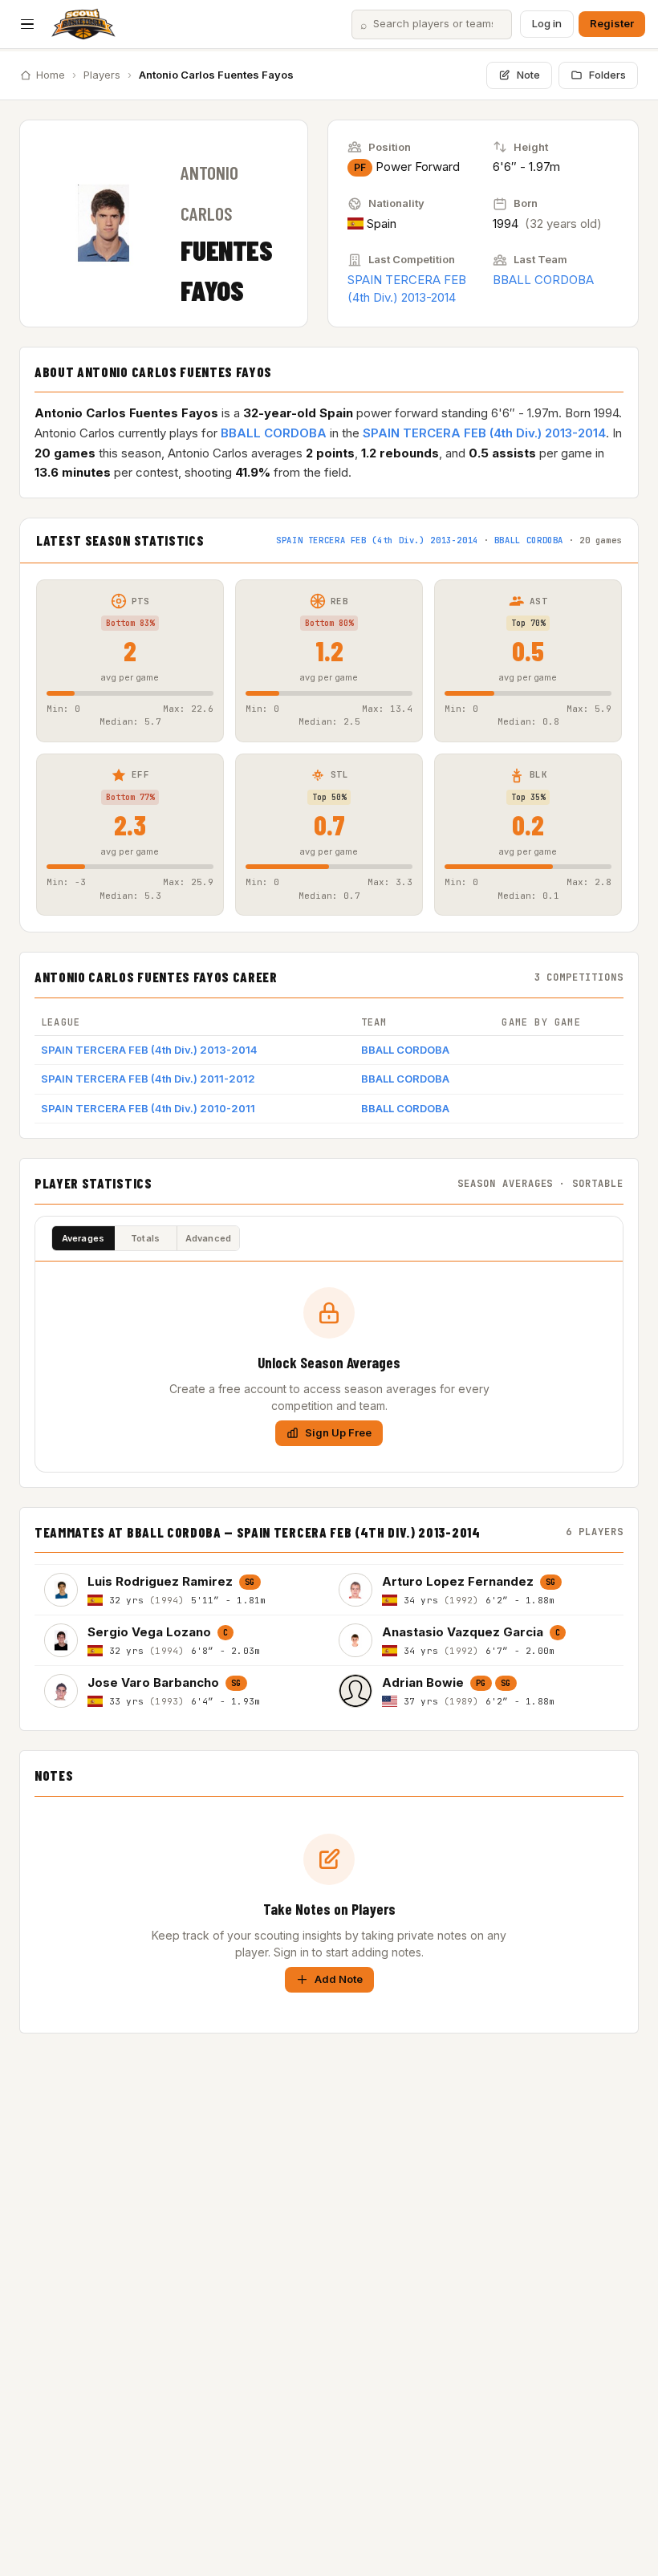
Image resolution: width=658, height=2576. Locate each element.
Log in (547, 23)
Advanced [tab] (209, 1238)
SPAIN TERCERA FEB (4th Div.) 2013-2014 (484, 433)
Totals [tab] (145, 1238)
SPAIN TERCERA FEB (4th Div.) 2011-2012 (148, 1079)
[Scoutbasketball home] (83, 24)
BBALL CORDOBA (543, 280)
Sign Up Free (338, 1432)
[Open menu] (27, 24)
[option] (182, 1589)
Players (102, 75)
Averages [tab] (83, 1238)
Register (612, 23)
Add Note (339, 1979)
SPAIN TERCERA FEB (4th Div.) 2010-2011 (148, 1108)
